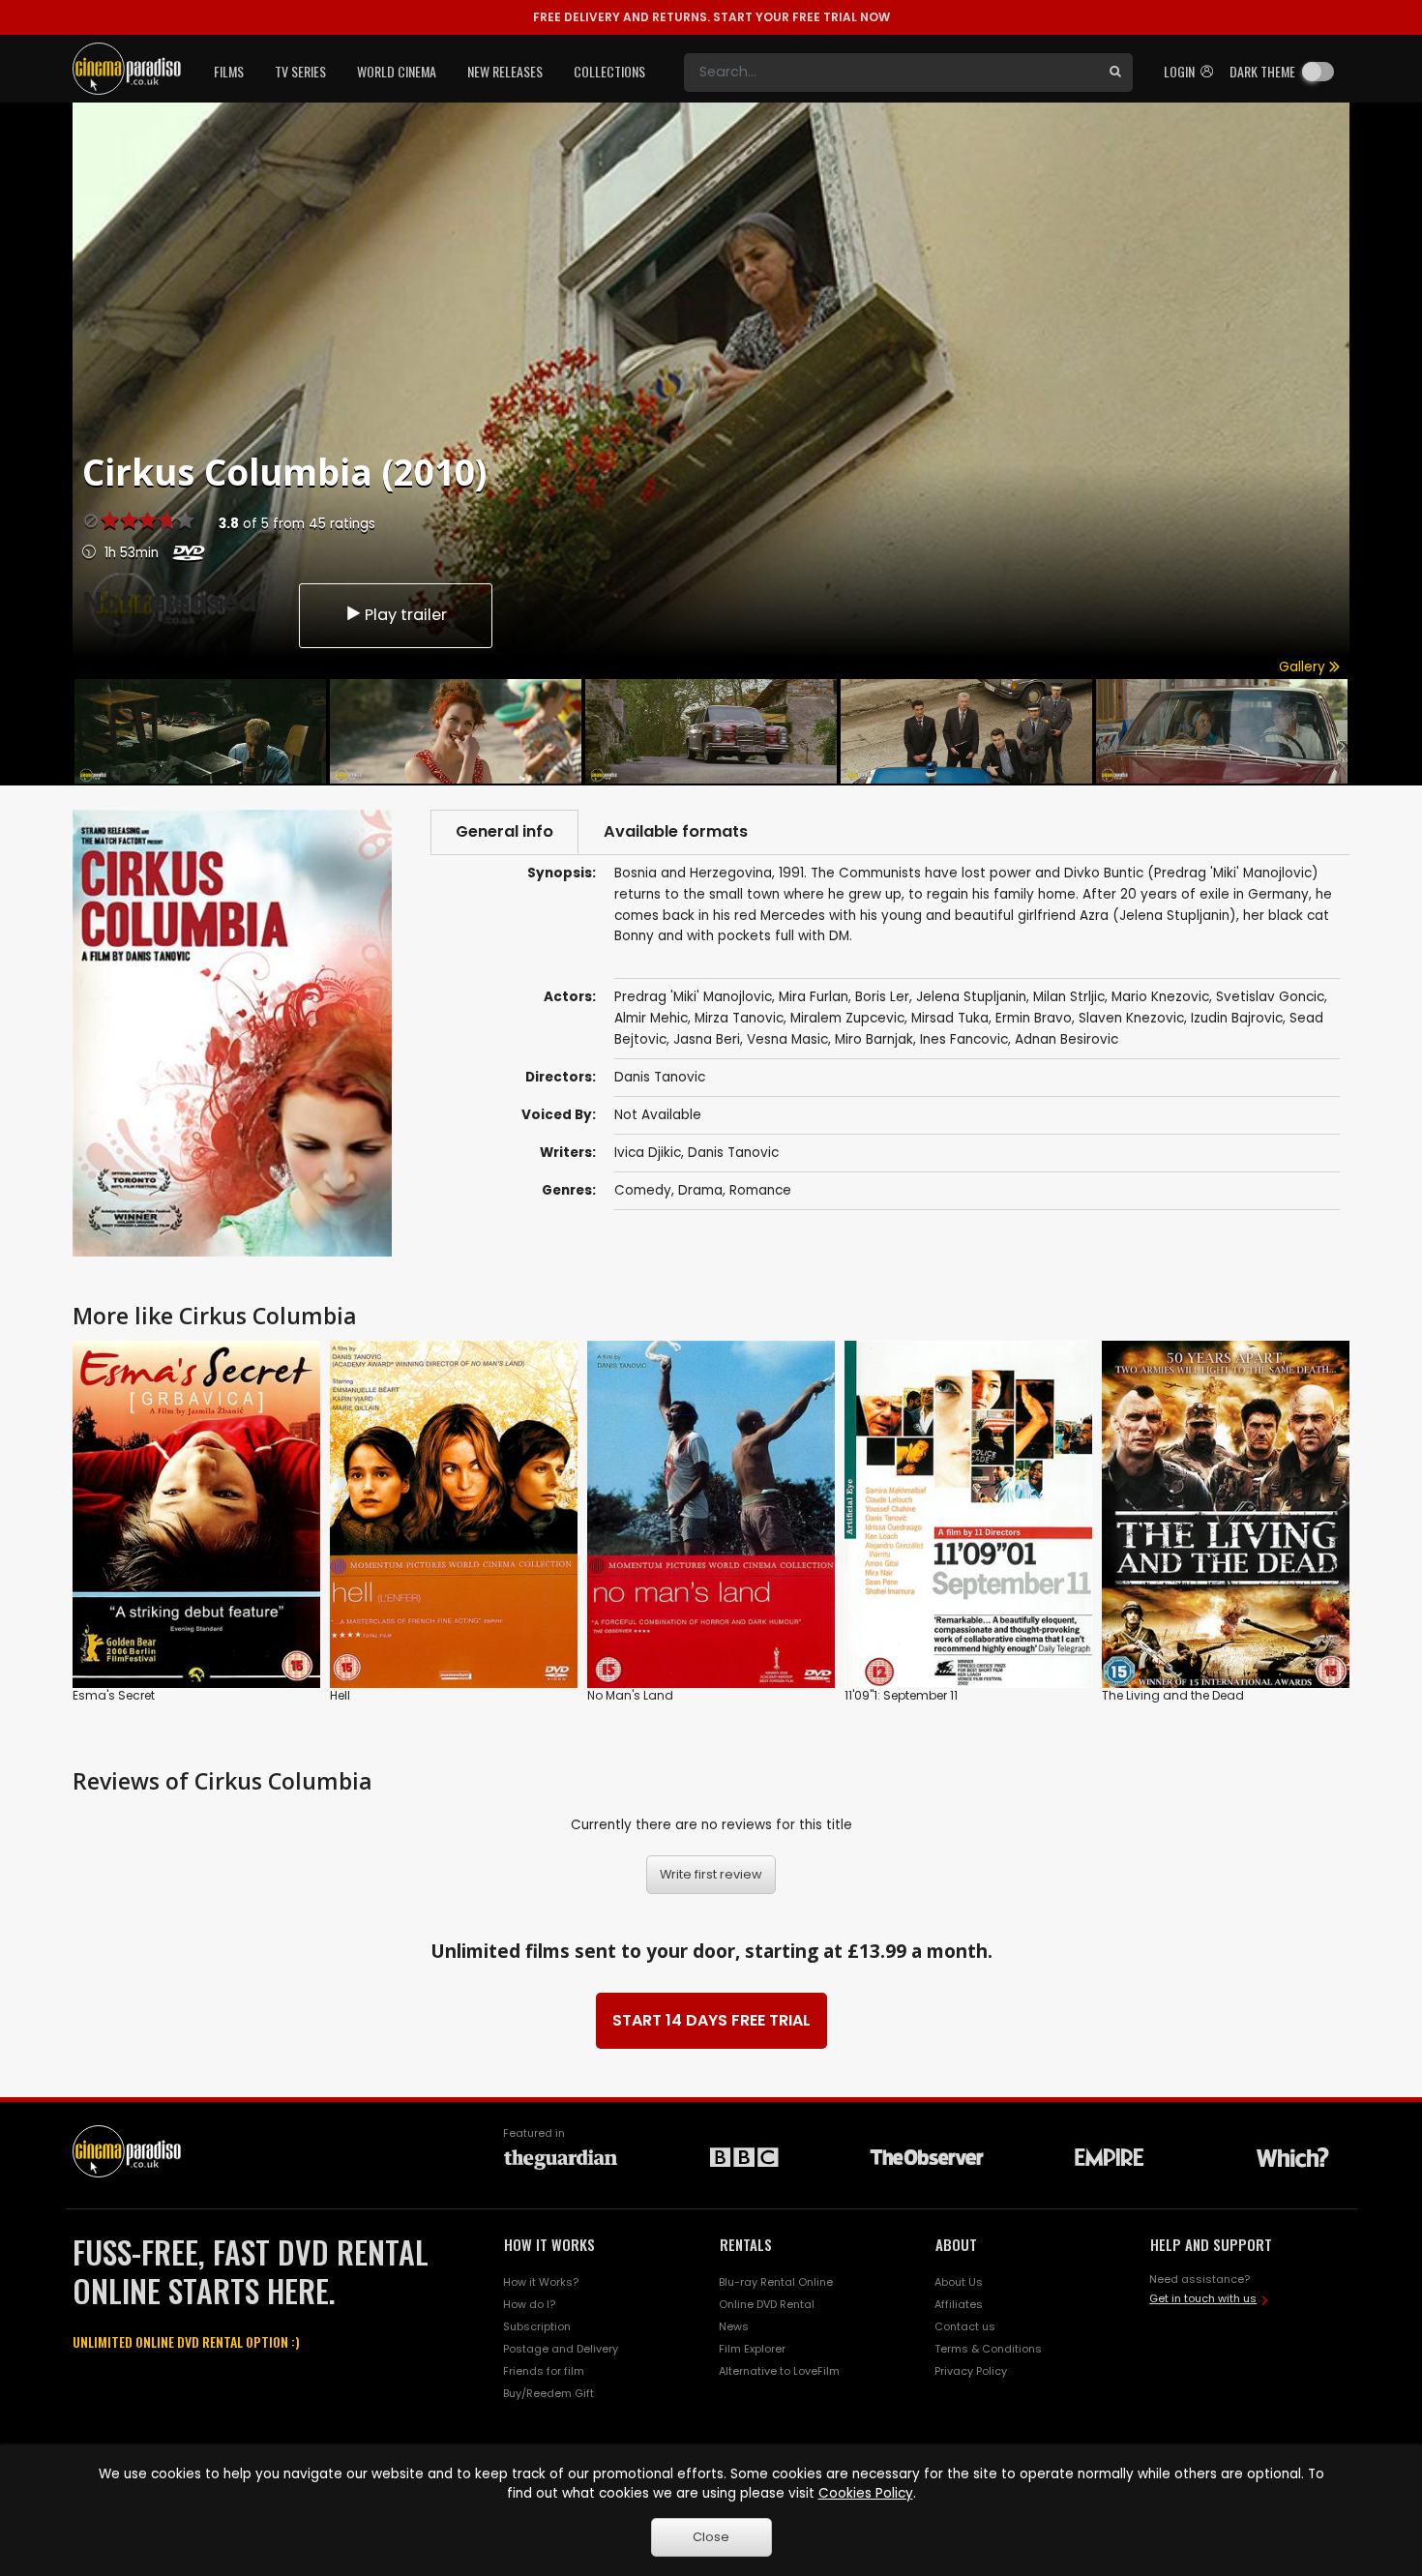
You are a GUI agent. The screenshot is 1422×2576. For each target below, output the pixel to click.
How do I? (529, 2304)
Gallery (1304, 667)
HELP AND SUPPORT (1211, 2244)
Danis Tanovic (733, 1153)
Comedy (643, 1190)
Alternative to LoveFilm (779, 2371)
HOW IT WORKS (549, 2244)
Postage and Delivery (561, 2349)
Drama (700, 1190)
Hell (340, 1695)
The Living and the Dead (1173, 1695)
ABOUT (956, 2244)
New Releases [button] (505, 71)
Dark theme (1262, 71)
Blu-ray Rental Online (776, 2282)
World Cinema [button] (397, 71)
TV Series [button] (300, 71)
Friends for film (544, 2371)
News (734, 2326)
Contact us (965, 2326)
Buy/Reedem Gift (548, 2393)
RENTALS (746, 2244)
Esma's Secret (114, 1695)
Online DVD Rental (767, 2304)
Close (711, 2537)
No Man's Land (630, 1695)
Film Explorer (752, 2349)
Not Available (658, 1115)
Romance (760, 1190)
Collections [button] (609, 71)
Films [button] (229, 71)
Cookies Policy (866, 2493)
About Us (959, 2282)
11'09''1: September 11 (901, 1695)
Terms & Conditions (988, 2349)
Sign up (197, 1633)
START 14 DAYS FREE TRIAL (711, 2020)
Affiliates (959, 2304)
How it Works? (541, 2282)
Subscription (537, 2326)
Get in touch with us (1203, 2298)
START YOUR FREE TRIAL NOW (711, 17)
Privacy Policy (971, 2371)
